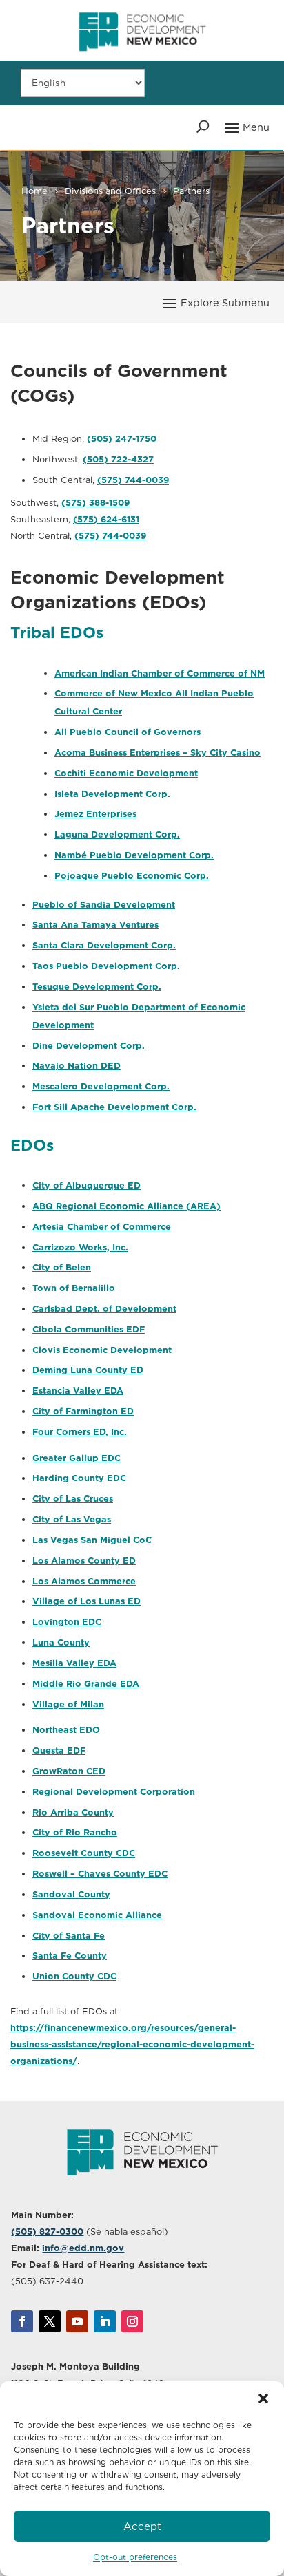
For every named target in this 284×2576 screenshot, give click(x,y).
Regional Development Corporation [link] (114, 1792)
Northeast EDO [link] (66, 1730)
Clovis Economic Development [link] (102, 1350)
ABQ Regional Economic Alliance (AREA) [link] (126, 1206)
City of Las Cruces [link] (73, 1499)
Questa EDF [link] (59, 1750)
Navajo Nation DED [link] (77, 1066)
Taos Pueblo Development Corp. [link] (106, 966)
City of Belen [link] (62, 1267)
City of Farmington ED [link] (83, 1411)
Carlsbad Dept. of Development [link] (104, 1309)
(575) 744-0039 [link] (133, 480)
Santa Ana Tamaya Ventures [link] (95, 925)
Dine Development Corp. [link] (89, 1046)
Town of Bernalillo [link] (74, 1288)
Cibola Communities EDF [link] (89, 1329)
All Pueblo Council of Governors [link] (128, 732)
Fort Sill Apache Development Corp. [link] (114, 1107)
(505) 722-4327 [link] (118, 459)
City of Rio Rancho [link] (75, 1832)
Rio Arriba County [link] (73, 1812)
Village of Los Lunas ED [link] (87, 1601)
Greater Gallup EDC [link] (77, 1458)
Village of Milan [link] (68, 1704)
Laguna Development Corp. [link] (117, 834)
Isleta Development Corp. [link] (112, 794)
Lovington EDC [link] (67, 1622)
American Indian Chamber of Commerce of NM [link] (160, 673)
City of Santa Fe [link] (69, 1936)
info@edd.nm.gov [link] (83, 2248)
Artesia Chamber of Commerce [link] (102, 1227)
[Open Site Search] (203, 127)
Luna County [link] (61, 1642)
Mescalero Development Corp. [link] (101, 1086)
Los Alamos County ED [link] (84, 1561)
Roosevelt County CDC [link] (84, 1853)
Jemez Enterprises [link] (95, 814)
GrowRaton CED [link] (69, 1771)
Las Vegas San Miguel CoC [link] (92, 1540)
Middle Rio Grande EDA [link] (86, 1684)
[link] (142, 57)
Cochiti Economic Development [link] (126, 773)
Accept (142, 2526)
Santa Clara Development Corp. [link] (104, 945)
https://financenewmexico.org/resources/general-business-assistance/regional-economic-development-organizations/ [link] (132, 2044)
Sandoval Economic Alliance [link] (97, 1915)
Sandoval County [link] (71, 1894)
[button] (263, 2398)
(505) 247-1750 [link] (122, 439)
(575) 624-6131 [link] (106, 519)
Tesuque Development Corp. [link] (97, 987)
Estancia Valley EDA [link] (78, 1391)
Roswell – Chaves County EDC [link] (100, 1874)
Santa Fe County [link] (70, 1956)
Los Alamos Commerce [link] (84, 1581)
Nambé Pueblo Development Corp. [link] (134, 855)
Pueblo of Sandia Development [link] (104, 905)
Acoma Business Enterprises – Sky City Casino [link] (158, 753)
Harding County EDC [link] (79, 1478)
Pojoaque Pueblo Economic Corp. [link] (132, 876)
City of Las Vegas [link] (72, 1519)
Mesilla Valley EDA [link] (74, 1663)
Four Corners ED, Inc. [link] (80, 1432)
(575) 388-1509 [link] (95, 503)
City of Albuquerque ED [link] (87, 1185)
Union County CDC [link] (74, 1976)
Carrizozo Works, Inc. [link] (80, 1247)
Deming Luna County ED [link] (88, 1370)
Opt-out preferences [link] (135, 2557)
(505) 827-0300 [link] (47, 2232)
